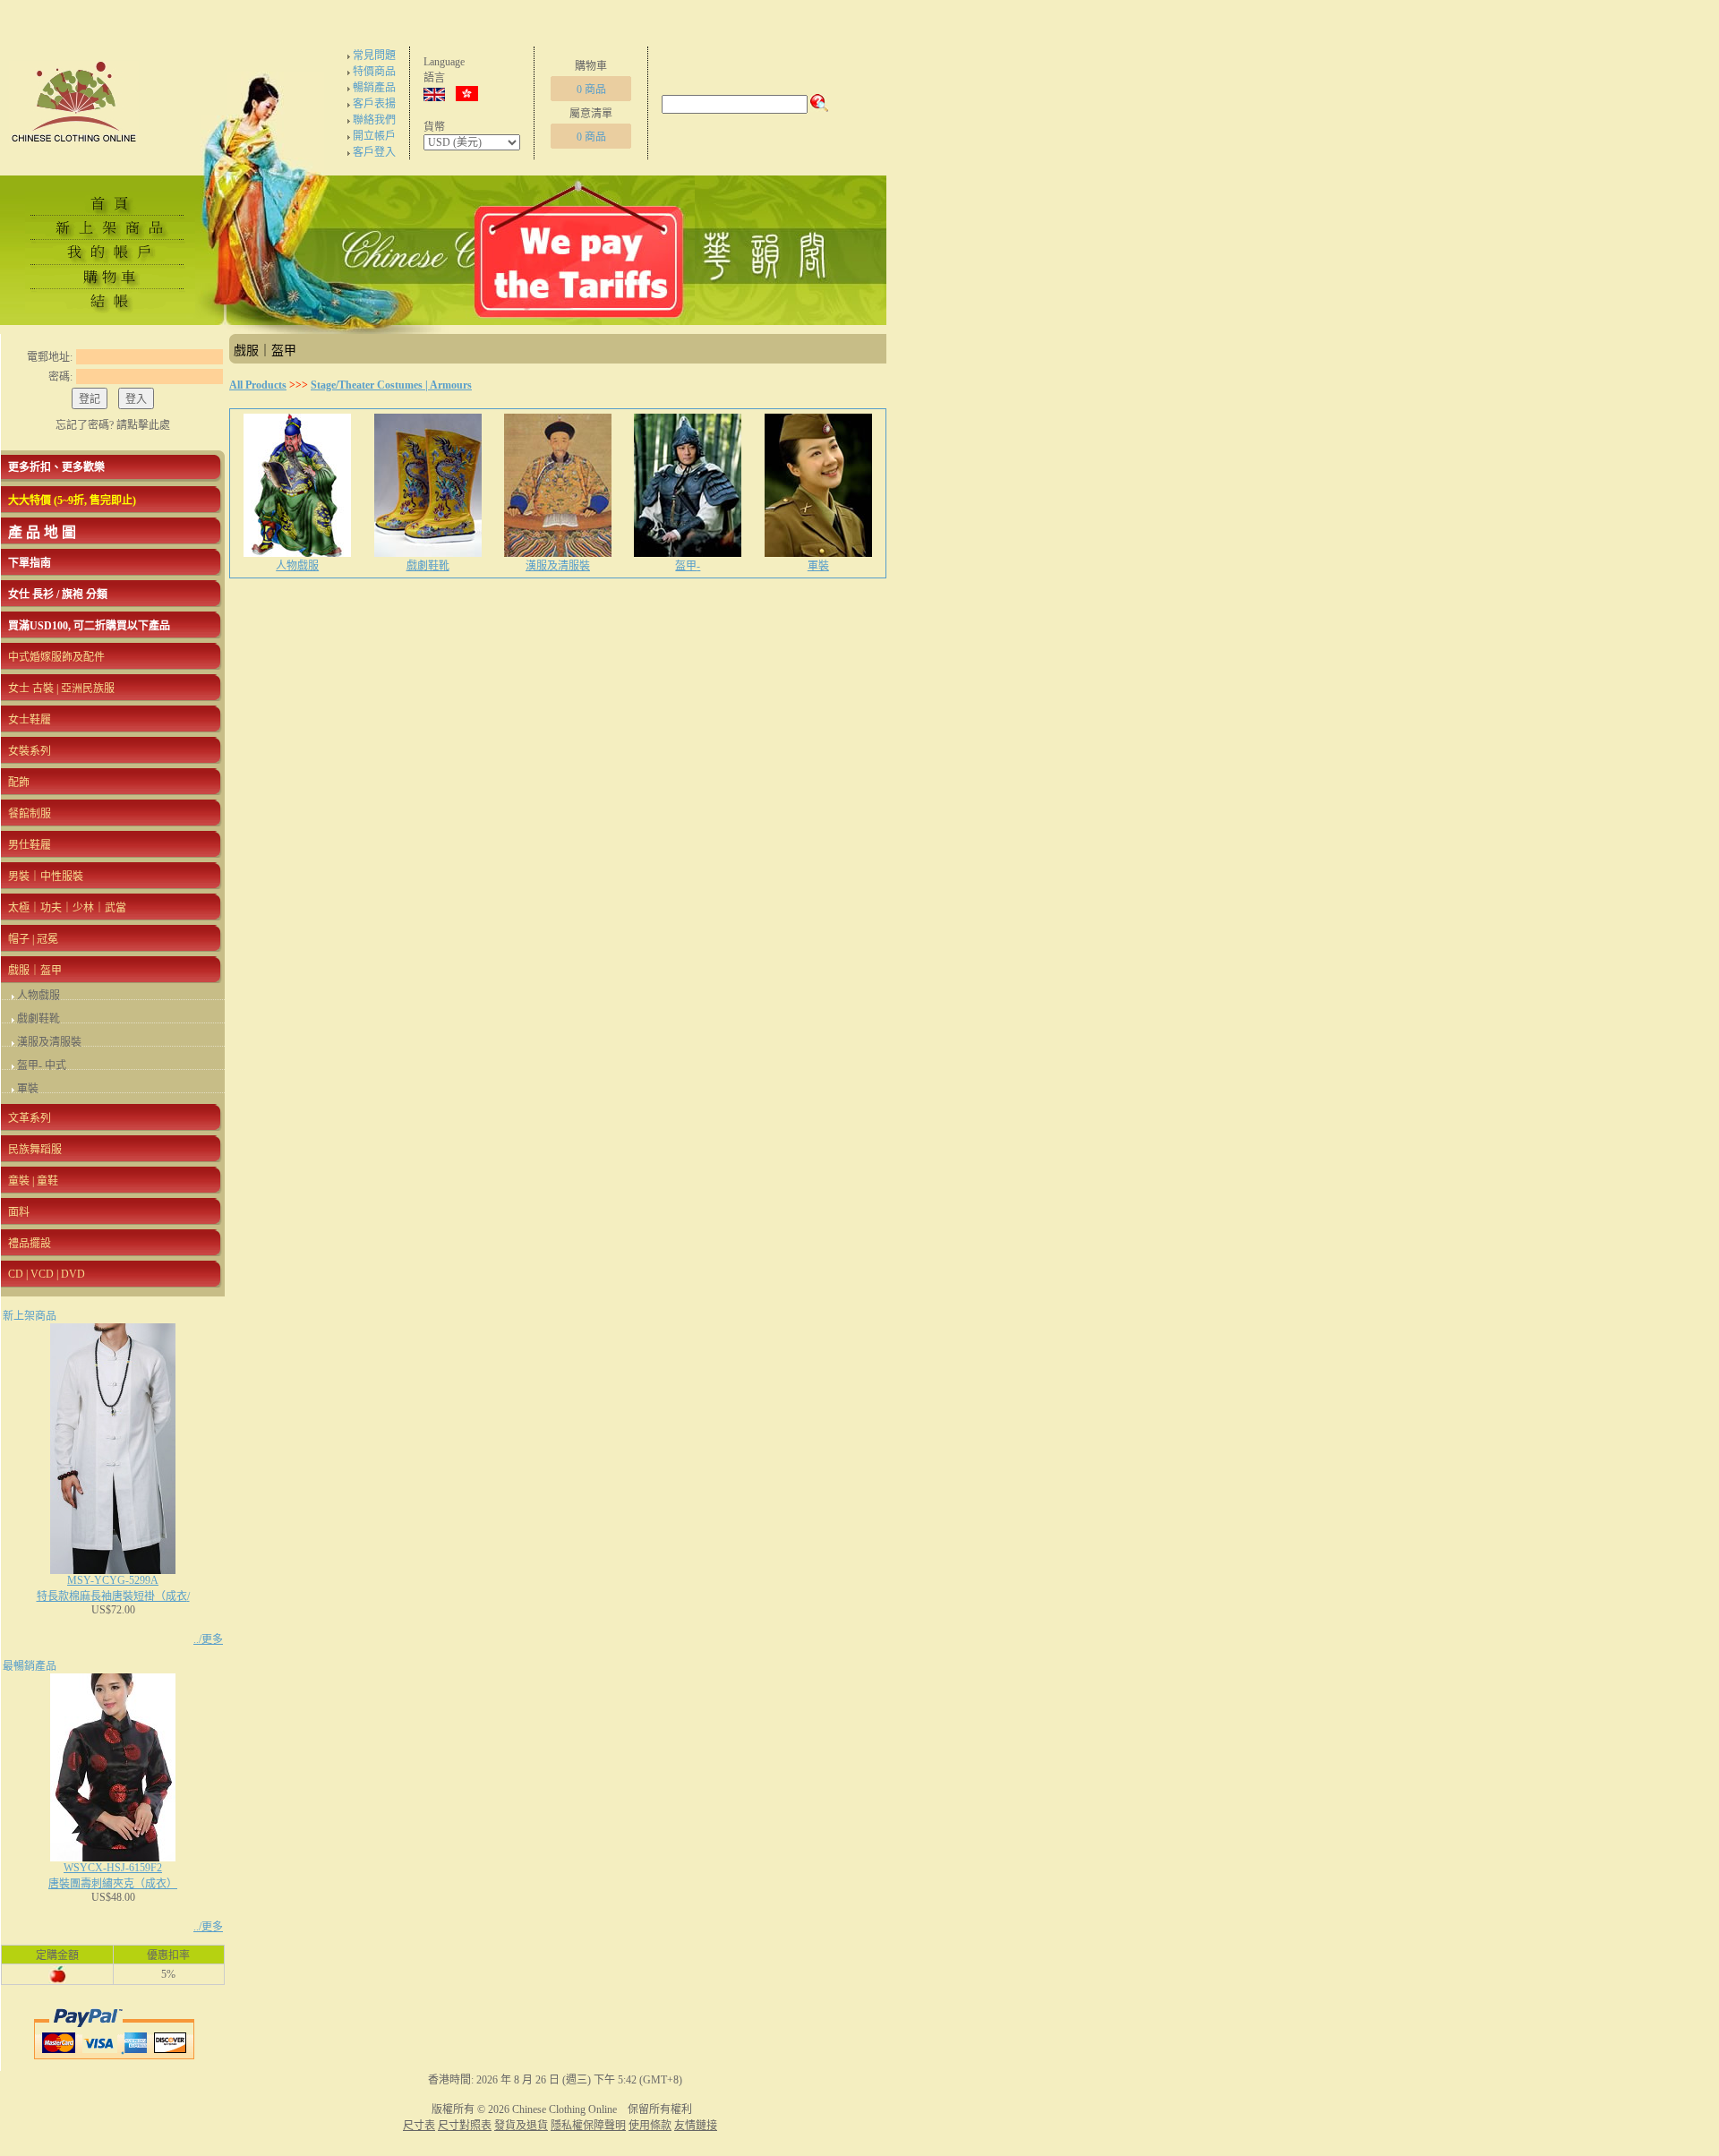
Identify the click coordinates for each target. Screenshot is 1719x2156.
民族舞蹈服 (35, 1150)
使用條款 (650, 2126)
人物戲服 (38, 996)
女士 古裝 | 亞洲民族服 (61, 689)
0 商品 (591, 90)
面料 (19, 1212)
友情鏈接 (696, 2126)
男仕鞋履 (30, 845)
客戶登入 (374, 152)
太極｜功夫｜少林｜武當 (67, 908)
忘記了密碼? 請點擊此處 (113, 425)
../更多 (208, 1639)
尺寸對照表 (465, 2126)
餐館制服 (30, 814)
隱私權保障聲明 (588, 2126)
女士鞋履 (30, 720)
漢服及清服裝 (49, 1042)
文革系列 (30, 1118)
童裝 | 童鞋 (33, 1181)
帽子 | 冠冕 (33, 939)
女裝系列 (30, 751)
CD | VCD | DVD (47, 1274)
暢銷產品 (374, 88)
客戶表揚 (374, 104)
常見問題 (374, 56)
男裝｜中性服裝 (46, 877)
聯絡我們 (374, 120)
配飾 (19, 783)
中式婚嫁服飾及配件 (56, 657)
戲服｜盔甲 (35, 971)
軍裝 (28, 1089)
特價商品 (374, 72)
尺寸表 (419, 2126)
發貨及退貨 (521, 2126)
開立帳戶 (374, 136)
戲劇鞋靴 (38, 1019)
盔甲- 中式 (42, 1065)
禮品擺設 (30, 1244)
